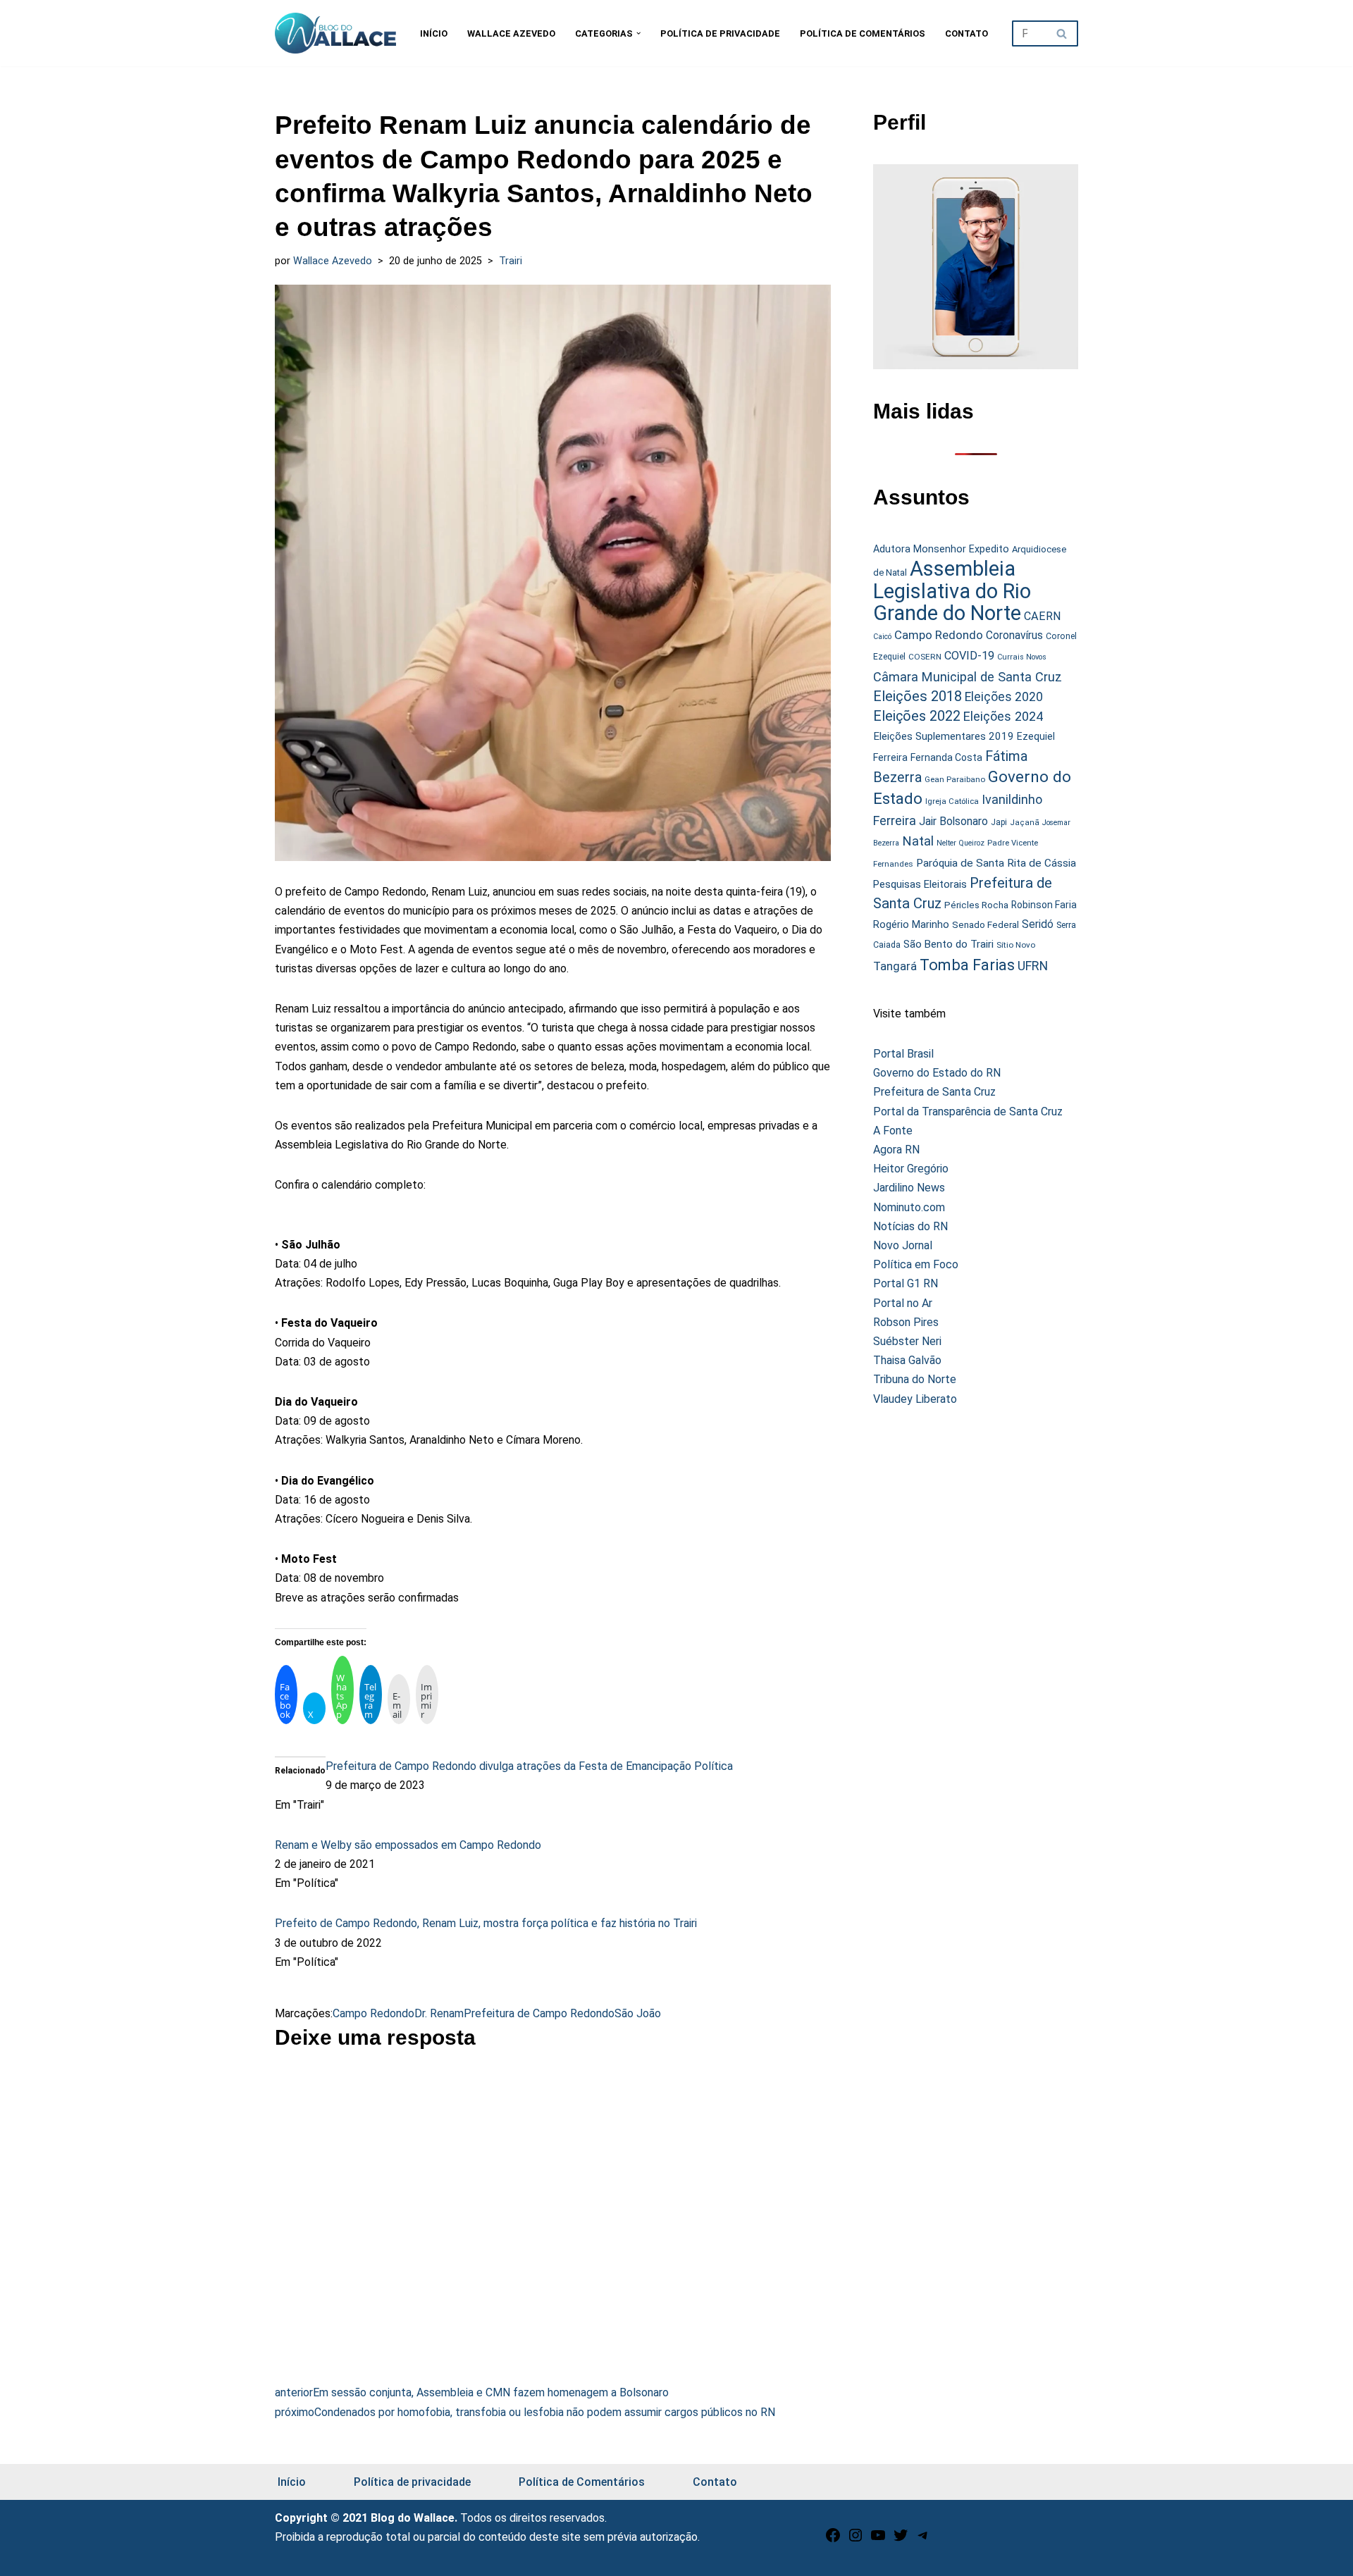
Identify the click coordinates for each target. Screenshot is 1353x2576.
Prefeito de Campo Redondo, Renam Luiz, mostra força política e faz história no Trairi (486, 1923)
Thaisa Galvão (907, 1360)
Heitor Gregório (911, 1169)
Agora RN (896, 1150)
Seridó (1038, 924)
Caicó (882, 637)
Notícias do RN (910, 1226)
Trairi (511, 261)
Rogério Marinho (911, 924)
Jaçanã (1025, 823)
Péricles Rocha (976, 905)
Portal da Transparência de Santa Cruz (968, 1111)
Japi (999, 822)
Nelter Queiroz (960, 843)
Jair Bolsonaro (953, 821)
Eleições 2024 (1003, 716)
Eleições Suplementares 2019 (944, 736)
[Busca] (1062, 33)
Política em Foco (916, 1264)
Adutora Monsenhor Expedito (941, 549)
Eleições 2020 (1004, 697)
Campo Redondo (373, 2013)
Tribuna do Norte (915, 1379)
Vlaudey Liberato (915, 1399)
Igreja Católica (952, 801)
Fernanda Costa (946, 757)
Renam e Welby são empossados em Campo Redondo (408, 1845)
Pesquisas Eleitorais (920, 884)
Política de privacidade (720, 33)
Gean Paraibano (955, 779)
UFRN (1033, 966)
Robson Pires (906, 1322)
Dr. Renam (439, 2013)
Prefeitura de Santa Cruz (934, 1092)
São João (638, 2013)
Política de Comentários (863, 33)
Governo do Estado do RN (937, 1073)
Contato (966, 33)
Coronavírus (1014, 636)
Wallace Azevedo (511, 33)
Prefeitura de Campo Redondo (539, 2013)
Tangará (895, 966)
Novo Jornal (903, 1245)
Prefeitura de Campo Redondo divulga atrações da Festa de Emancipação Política (529, 1766)
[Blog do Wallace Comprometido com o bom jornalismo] (335, 33)
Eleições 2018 (918, 696)
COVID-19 (969, 656)
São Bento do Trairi (949, 944)
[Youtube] (878, 2540)
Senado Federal (986, 925)
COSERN (925, 657)
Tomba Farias (967, 965)
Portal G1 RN (906, 1283)
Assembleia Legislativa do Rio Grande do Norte (952, 591)
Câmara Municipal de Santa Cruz (968, 677)
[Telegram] (923, 2540)
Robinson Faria (1044, 905)
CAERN (1043, 616)
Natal (918, 841)
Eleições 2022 (917, 716)
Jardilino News (909, 1188)
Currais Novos (1022, 657)
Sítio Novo (1016, 945)
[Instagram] (855, 2540)
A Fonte (893, 1131)
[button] (638, 33)
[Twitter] (901, 2540)
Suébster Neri (907, 1341)
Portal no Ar (903, 1303)
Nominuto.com (909, 1207)
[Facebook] (833, 2540)
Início (434, 33)
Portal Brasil (903, 1054)
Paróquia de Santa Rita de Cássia (996, 863)
